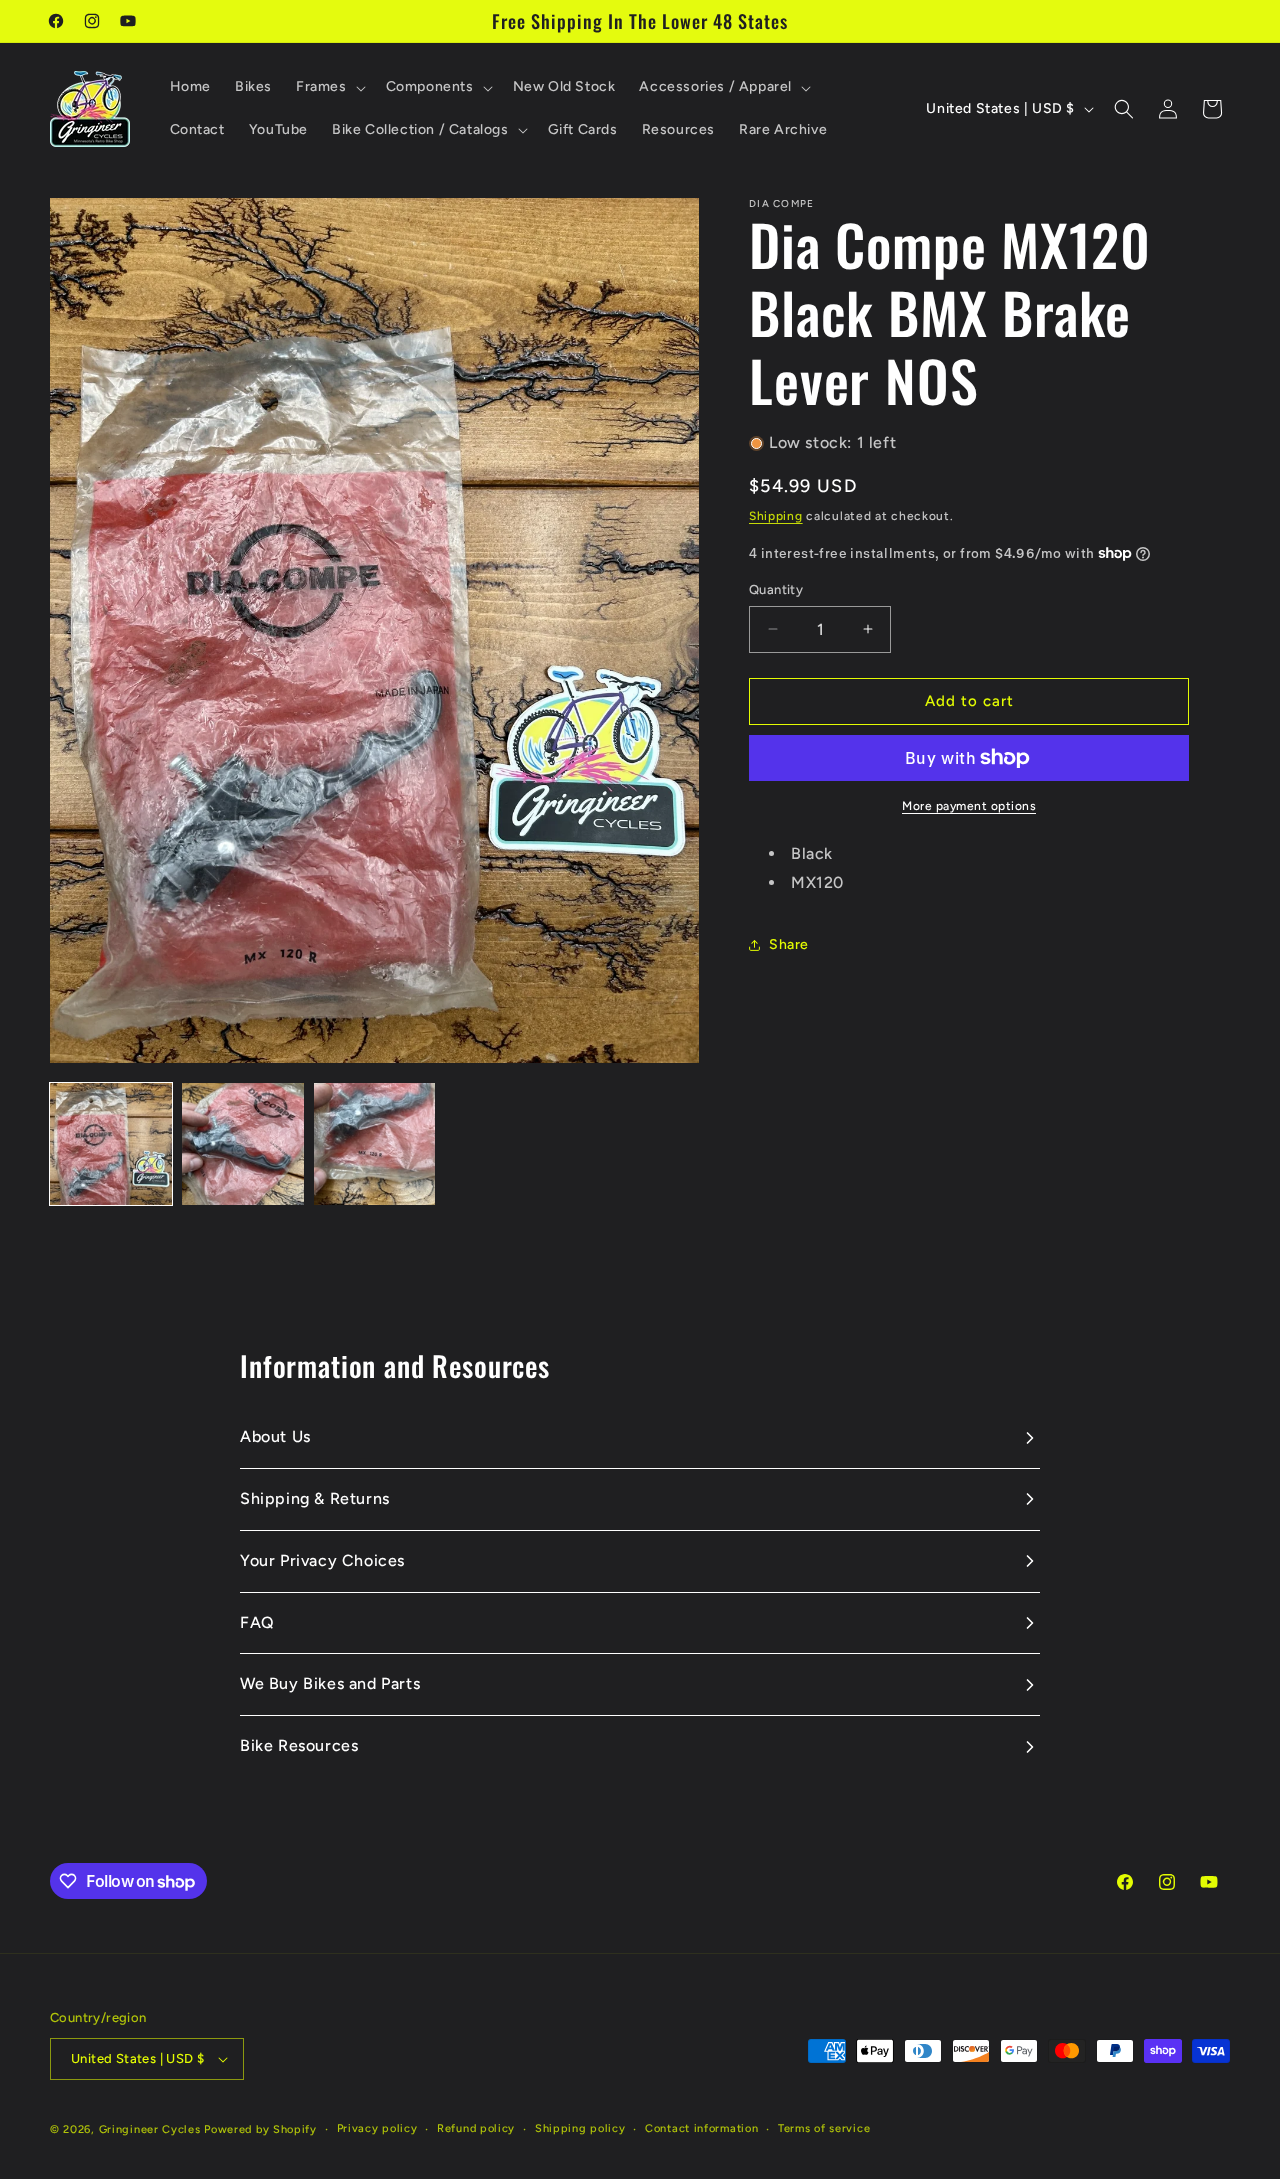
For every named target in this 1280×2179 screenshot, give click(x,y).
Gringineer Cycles (150, 2129)
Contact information (701, 2127)
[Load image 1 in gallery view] (111, 1144)
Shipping (776, 516)
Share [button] (789, 944)
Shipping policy (580, 2127)
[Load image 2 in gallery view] (243, 1144)
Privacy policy (377, 2127)
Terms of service (824, 2127)
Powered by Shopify (260, 2129)
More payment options (969, 806)
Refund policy (476, 2127)
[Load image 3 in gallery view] (375, 1144)
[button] (329, 87)
